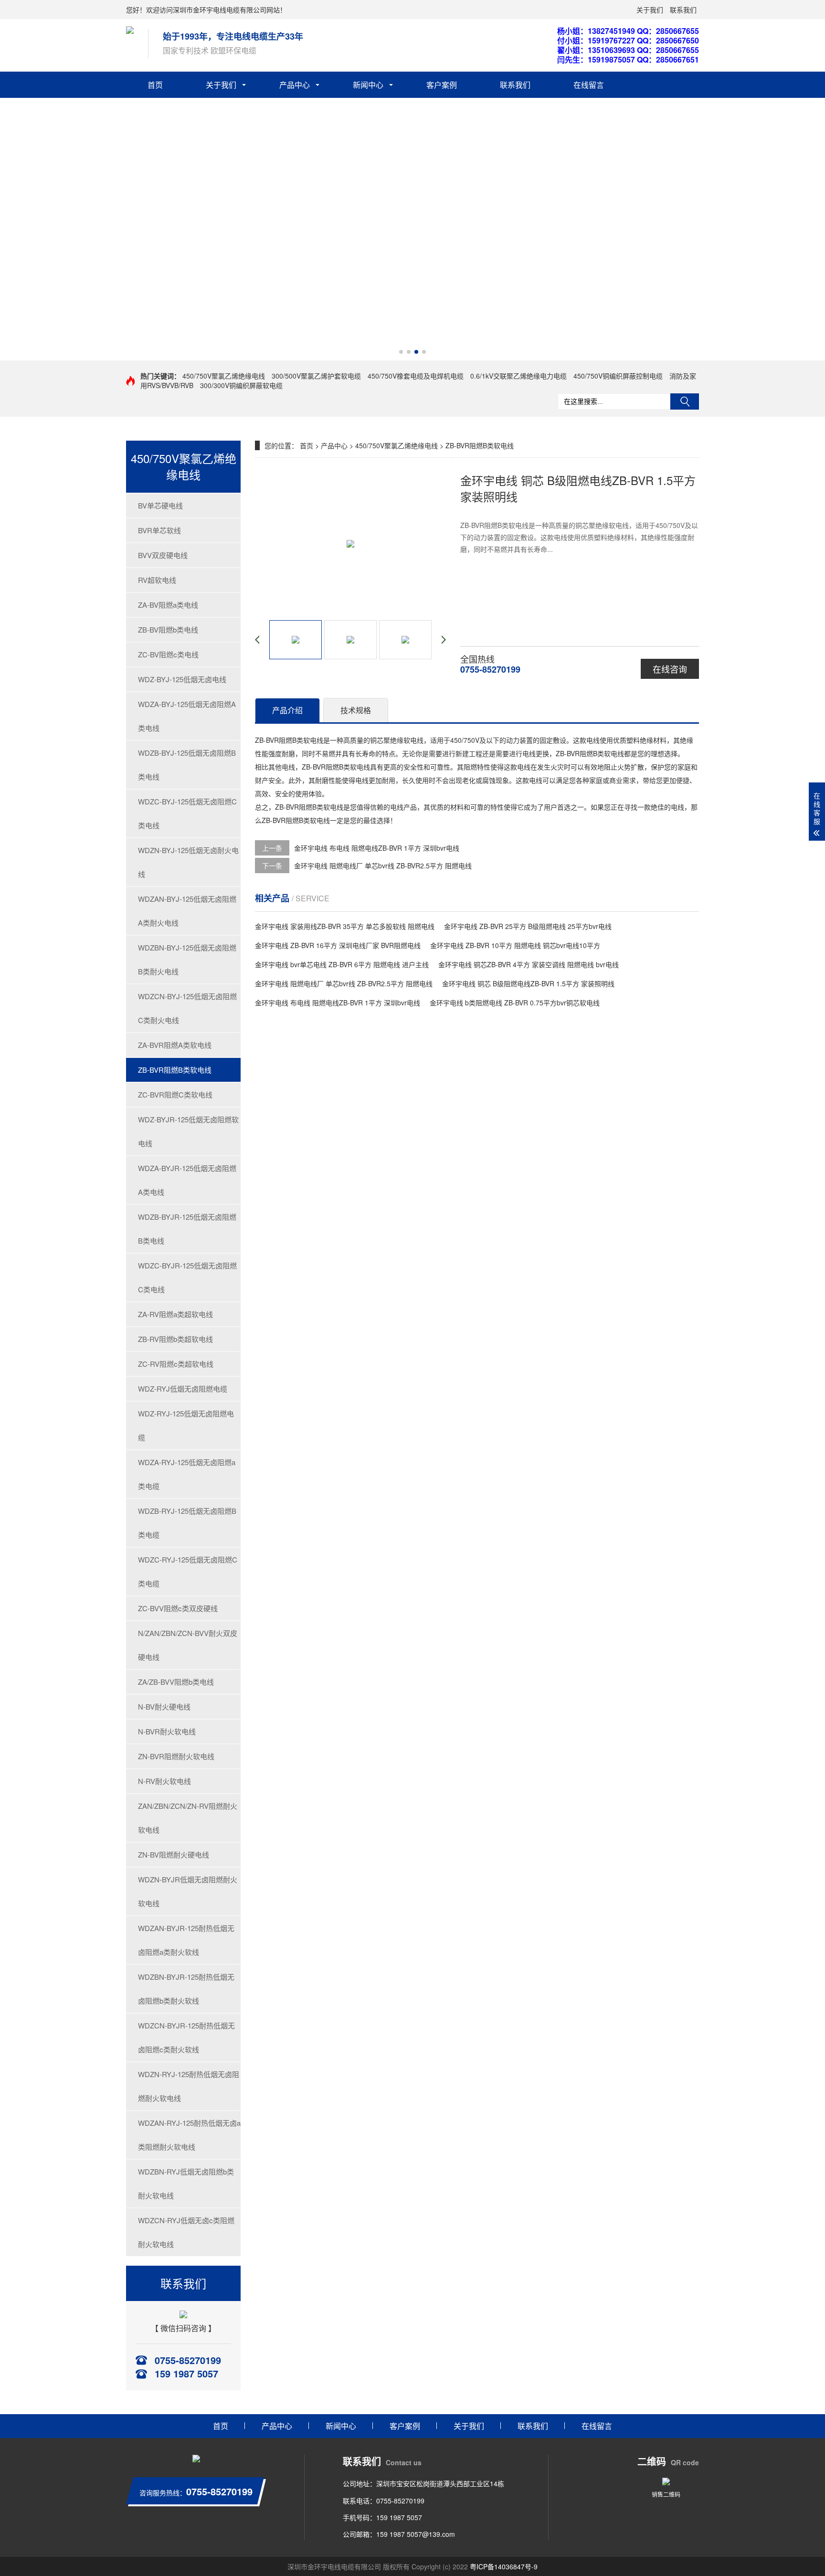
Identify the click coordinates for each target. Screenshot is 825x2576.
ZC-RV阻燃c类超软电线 (176, 1364)
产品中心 (295, 85)
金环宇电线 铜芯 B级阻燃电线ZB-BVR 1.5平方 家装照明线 (528, 983)
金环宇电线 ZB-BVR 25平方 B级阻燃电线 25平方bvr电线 (528, 926)
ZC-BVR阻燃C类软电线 (175, 1094)
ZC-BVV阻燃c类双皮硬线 (178, 1608)
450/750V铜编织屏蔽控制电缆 (618, 376)
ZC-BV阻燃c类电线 (168, 654)
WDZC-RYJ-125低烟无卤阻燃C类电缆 (188, 1571)
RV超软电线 (157, 580)
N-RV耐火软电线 (164, 1781)
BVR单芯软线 (159, 530)
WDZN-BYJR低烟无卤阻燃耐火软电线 (188, 1891)
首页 (155, 85)
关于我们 (650, 10)
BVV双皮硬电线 (163, 555)
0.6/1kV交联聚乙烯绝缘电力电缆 (518, 376)
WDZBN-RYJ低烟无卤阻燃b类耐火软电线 (186, 2183)
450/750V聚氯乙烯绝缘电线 (224, 376)
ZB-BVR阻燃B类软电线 (175, 1070)
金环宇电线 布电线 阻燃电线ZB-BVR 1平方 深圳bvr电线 (377, 848)
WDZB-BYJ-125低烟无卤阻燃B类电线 (187, 765)
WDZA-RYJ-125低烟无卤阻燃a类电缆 (187, 1474)
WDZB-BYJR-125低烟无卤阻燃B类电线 (187, 1229)
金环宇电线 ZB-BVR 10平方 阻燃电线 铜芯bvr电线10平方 (515, 945)
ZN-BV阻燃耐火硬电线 (174, 1854)
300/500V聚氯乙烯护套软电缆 (316, 376)
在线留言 (589, 85)
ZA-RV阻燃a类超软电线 (175, 1314)
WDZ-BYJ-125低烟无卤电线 (182, 679)
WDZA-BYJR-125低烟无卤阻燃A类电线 (187, 1180)
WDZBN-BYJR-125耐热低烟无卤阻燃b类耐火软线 (186, 1989)
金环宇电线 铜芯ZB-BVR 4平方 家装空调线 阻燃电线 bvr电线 (529, 964)
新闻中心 (368, 85)
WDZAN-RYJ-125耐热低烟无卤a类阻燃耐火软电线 (189, 2135)
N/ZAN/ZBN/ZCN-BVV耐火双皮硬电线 (188, 1645)
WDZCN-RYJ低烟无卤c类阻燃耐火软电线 (186, 2232)
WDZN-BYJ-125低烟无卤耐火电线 (188, 862)
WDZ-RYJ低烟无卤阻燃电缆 (183, 1388)
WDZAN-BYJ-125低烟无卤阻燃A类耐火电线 (187, 911)
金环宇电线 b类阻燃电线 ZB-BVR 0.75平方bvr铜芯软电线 (515, 1003)
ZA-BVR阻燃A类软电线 (175, 1045)
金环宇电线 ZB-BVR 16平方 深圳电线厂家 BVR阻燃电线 (338, 945)
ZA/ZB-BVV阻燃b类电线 (176, 1682)
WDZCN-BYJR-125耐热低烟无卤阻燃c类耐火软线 (186, 2037)
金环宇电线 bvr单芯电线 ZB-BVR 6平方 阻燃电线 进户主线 (342, 964)
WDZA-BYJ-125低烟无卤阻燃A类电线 (187, 716)
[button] (401, 352)
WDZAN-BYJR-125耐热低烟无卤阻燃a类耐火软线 (186, 1940)
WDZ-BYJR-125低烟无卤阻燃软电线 (188, 1131)
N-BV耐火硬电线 (164, 1706)
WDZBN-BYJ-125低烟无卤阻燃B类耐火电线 (187, 959)
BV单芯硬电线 (160, 505)
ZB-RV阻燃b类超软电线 (175, 1339)
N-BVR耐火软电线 (167, 1731)
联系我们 (683, 10)
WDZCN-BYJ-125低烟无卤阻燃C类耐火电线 (187, 1008)
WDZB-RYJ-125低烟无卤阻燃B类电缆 (187, 1523)
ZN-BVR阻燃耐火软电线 (176, 1756)
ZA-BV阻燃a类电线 (168, 605)
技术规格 (356, 710)
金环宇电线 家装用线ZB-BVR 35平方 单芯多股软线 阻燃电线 (345, 926)
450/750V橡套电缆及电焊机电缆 (416, 376)
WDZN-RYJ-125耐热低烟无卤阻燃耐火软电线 (189, 2086)
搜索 (685, 401)
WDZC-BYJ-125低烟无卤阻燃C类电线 (187, 813)
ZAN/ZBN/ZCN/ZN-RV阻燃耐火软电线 (188, 1818)
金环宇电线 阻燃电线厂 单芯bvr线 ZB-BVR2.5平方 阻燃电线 (383, 866)
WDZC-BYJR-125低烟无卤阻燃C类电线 (187, 1277)
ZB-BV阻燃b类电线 (168, 629)
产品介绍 (287, 710)
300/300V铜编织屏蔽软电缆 (241, 385)
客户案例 (442, 85)
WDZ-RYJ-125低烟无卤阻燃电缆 (186, 1425)
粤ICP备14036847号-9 (504, 2566)
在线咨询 (670, 669)
